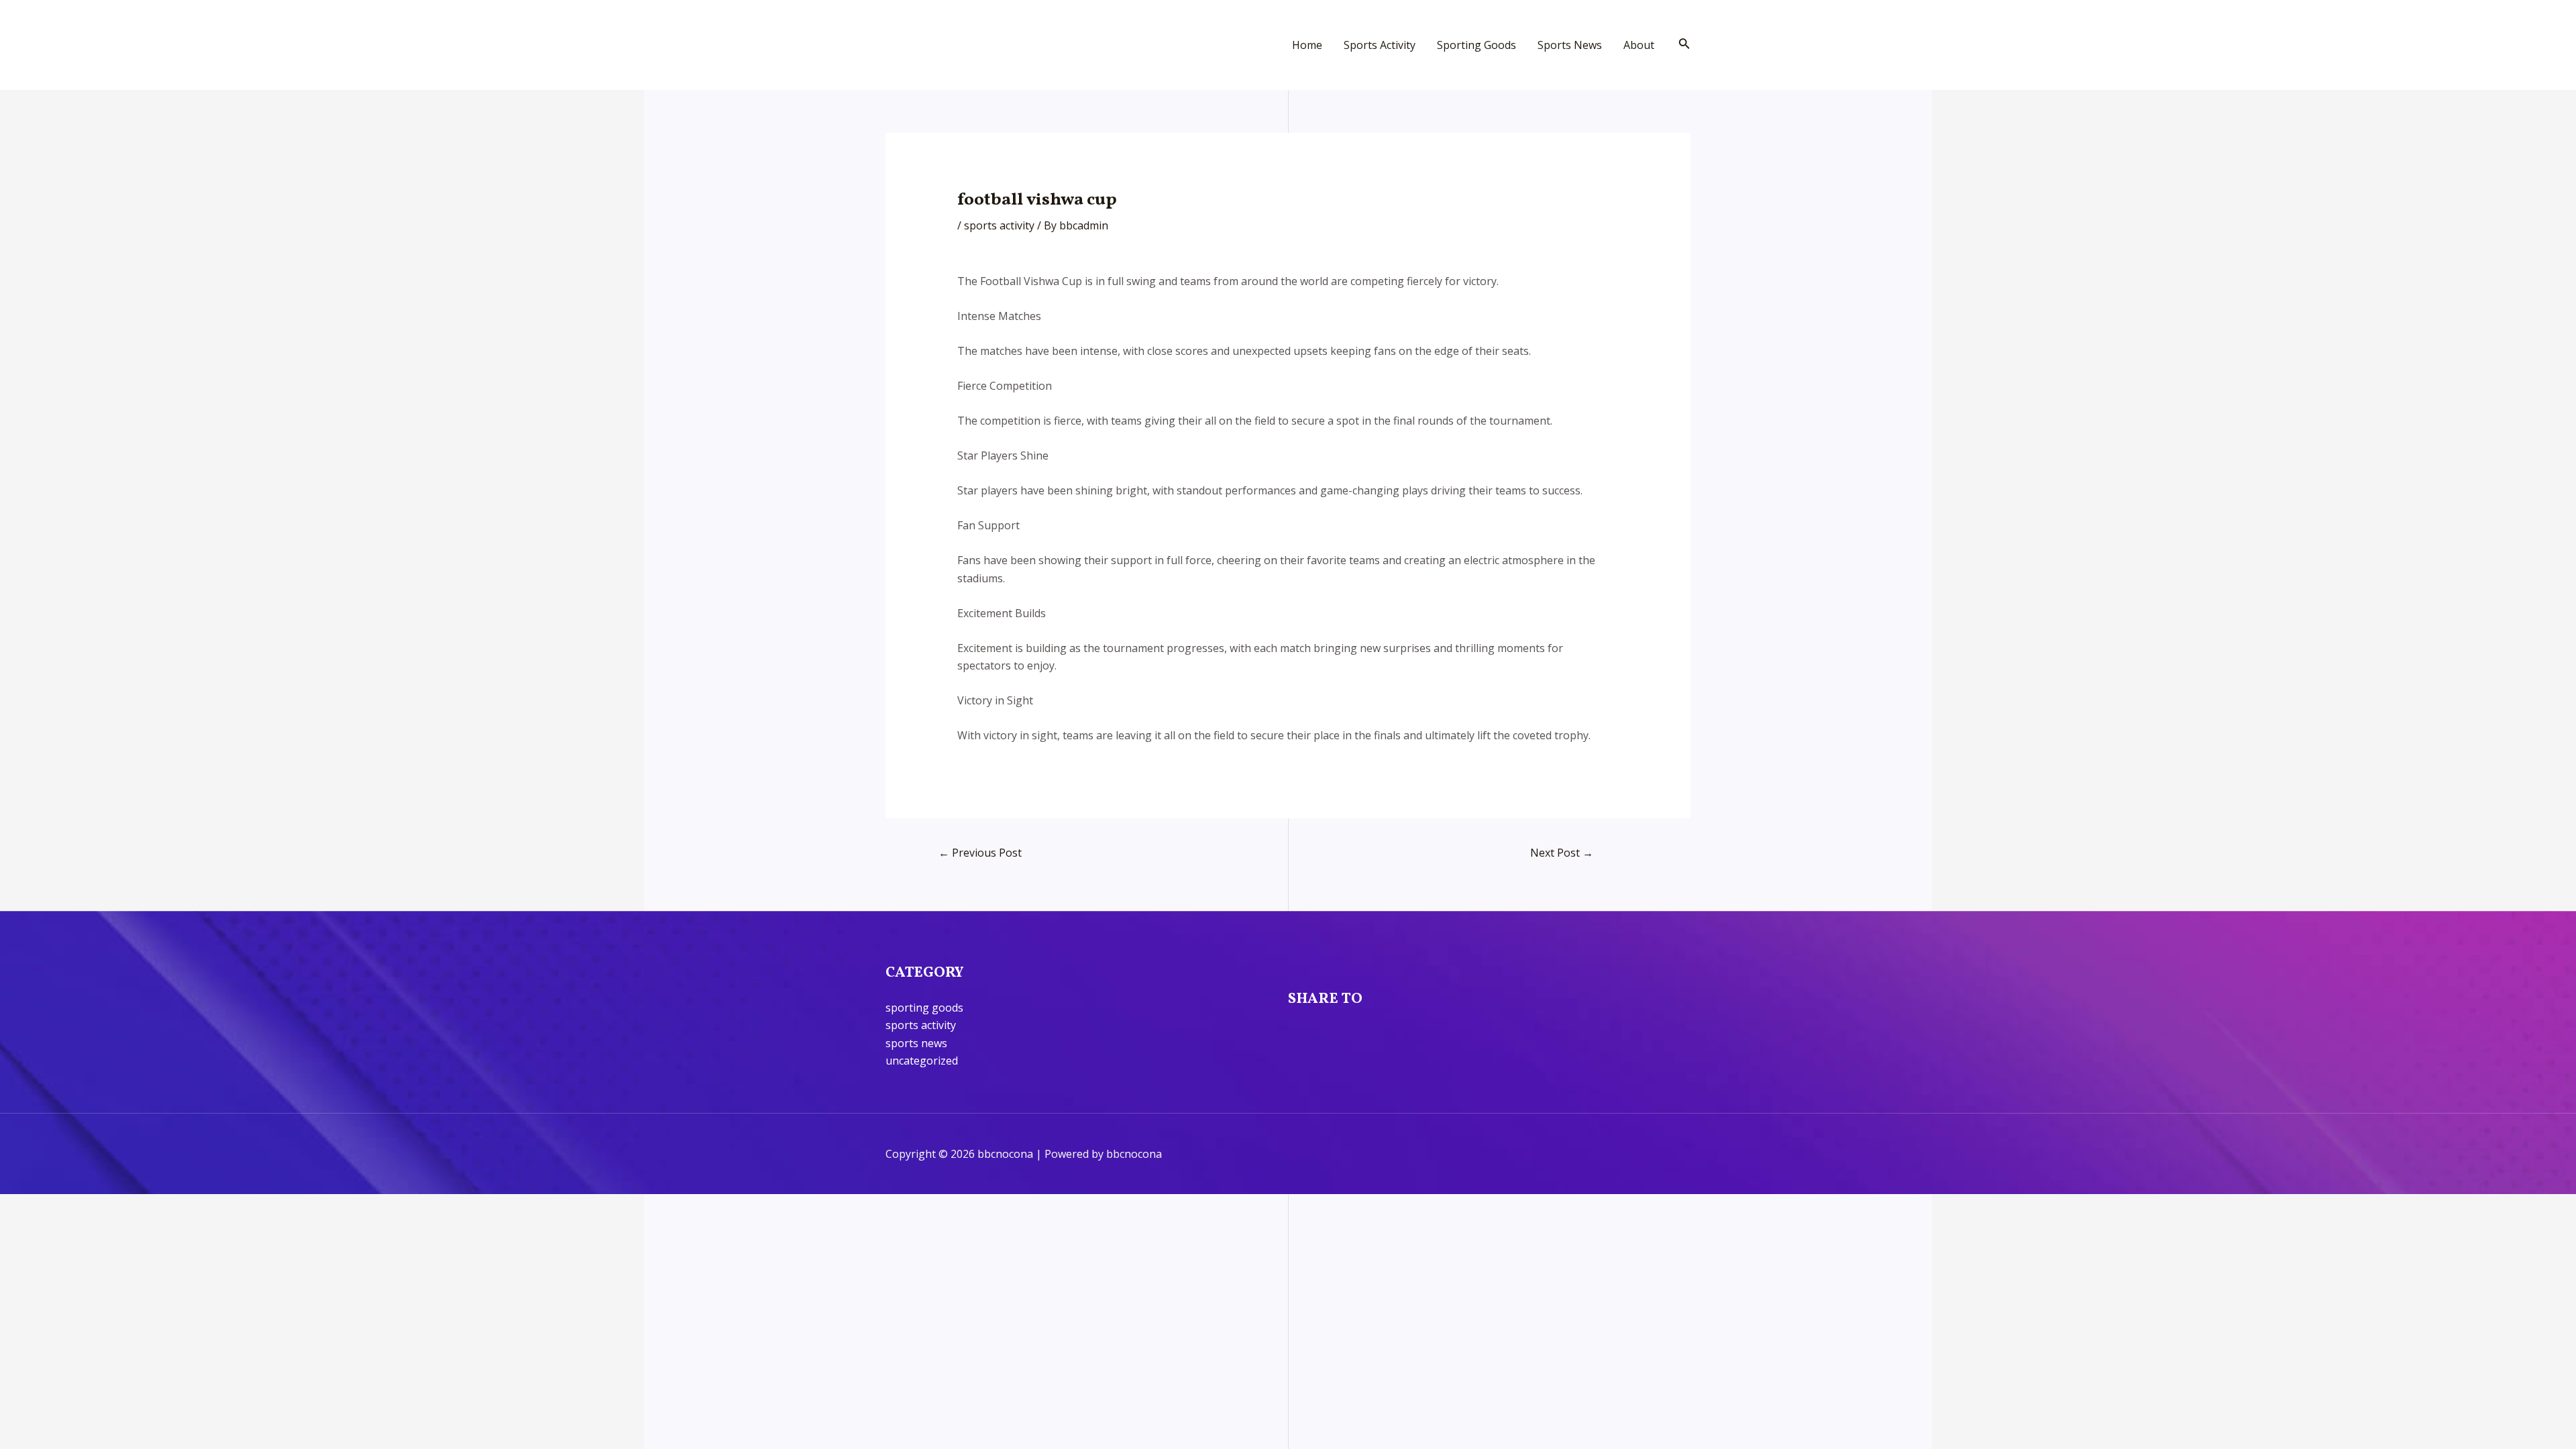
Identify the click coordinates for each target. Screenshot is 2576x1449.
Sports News (1570, 45)
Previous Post (980, 853)
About (1639, 45)
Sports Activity (1380, 45)
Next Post (1562, 853)
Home (1307, 45)
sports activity (999, 225)
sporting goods (924, 1008)
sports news (916, 1043)
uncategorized (922, 1061)
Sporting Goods (1477, 45)
